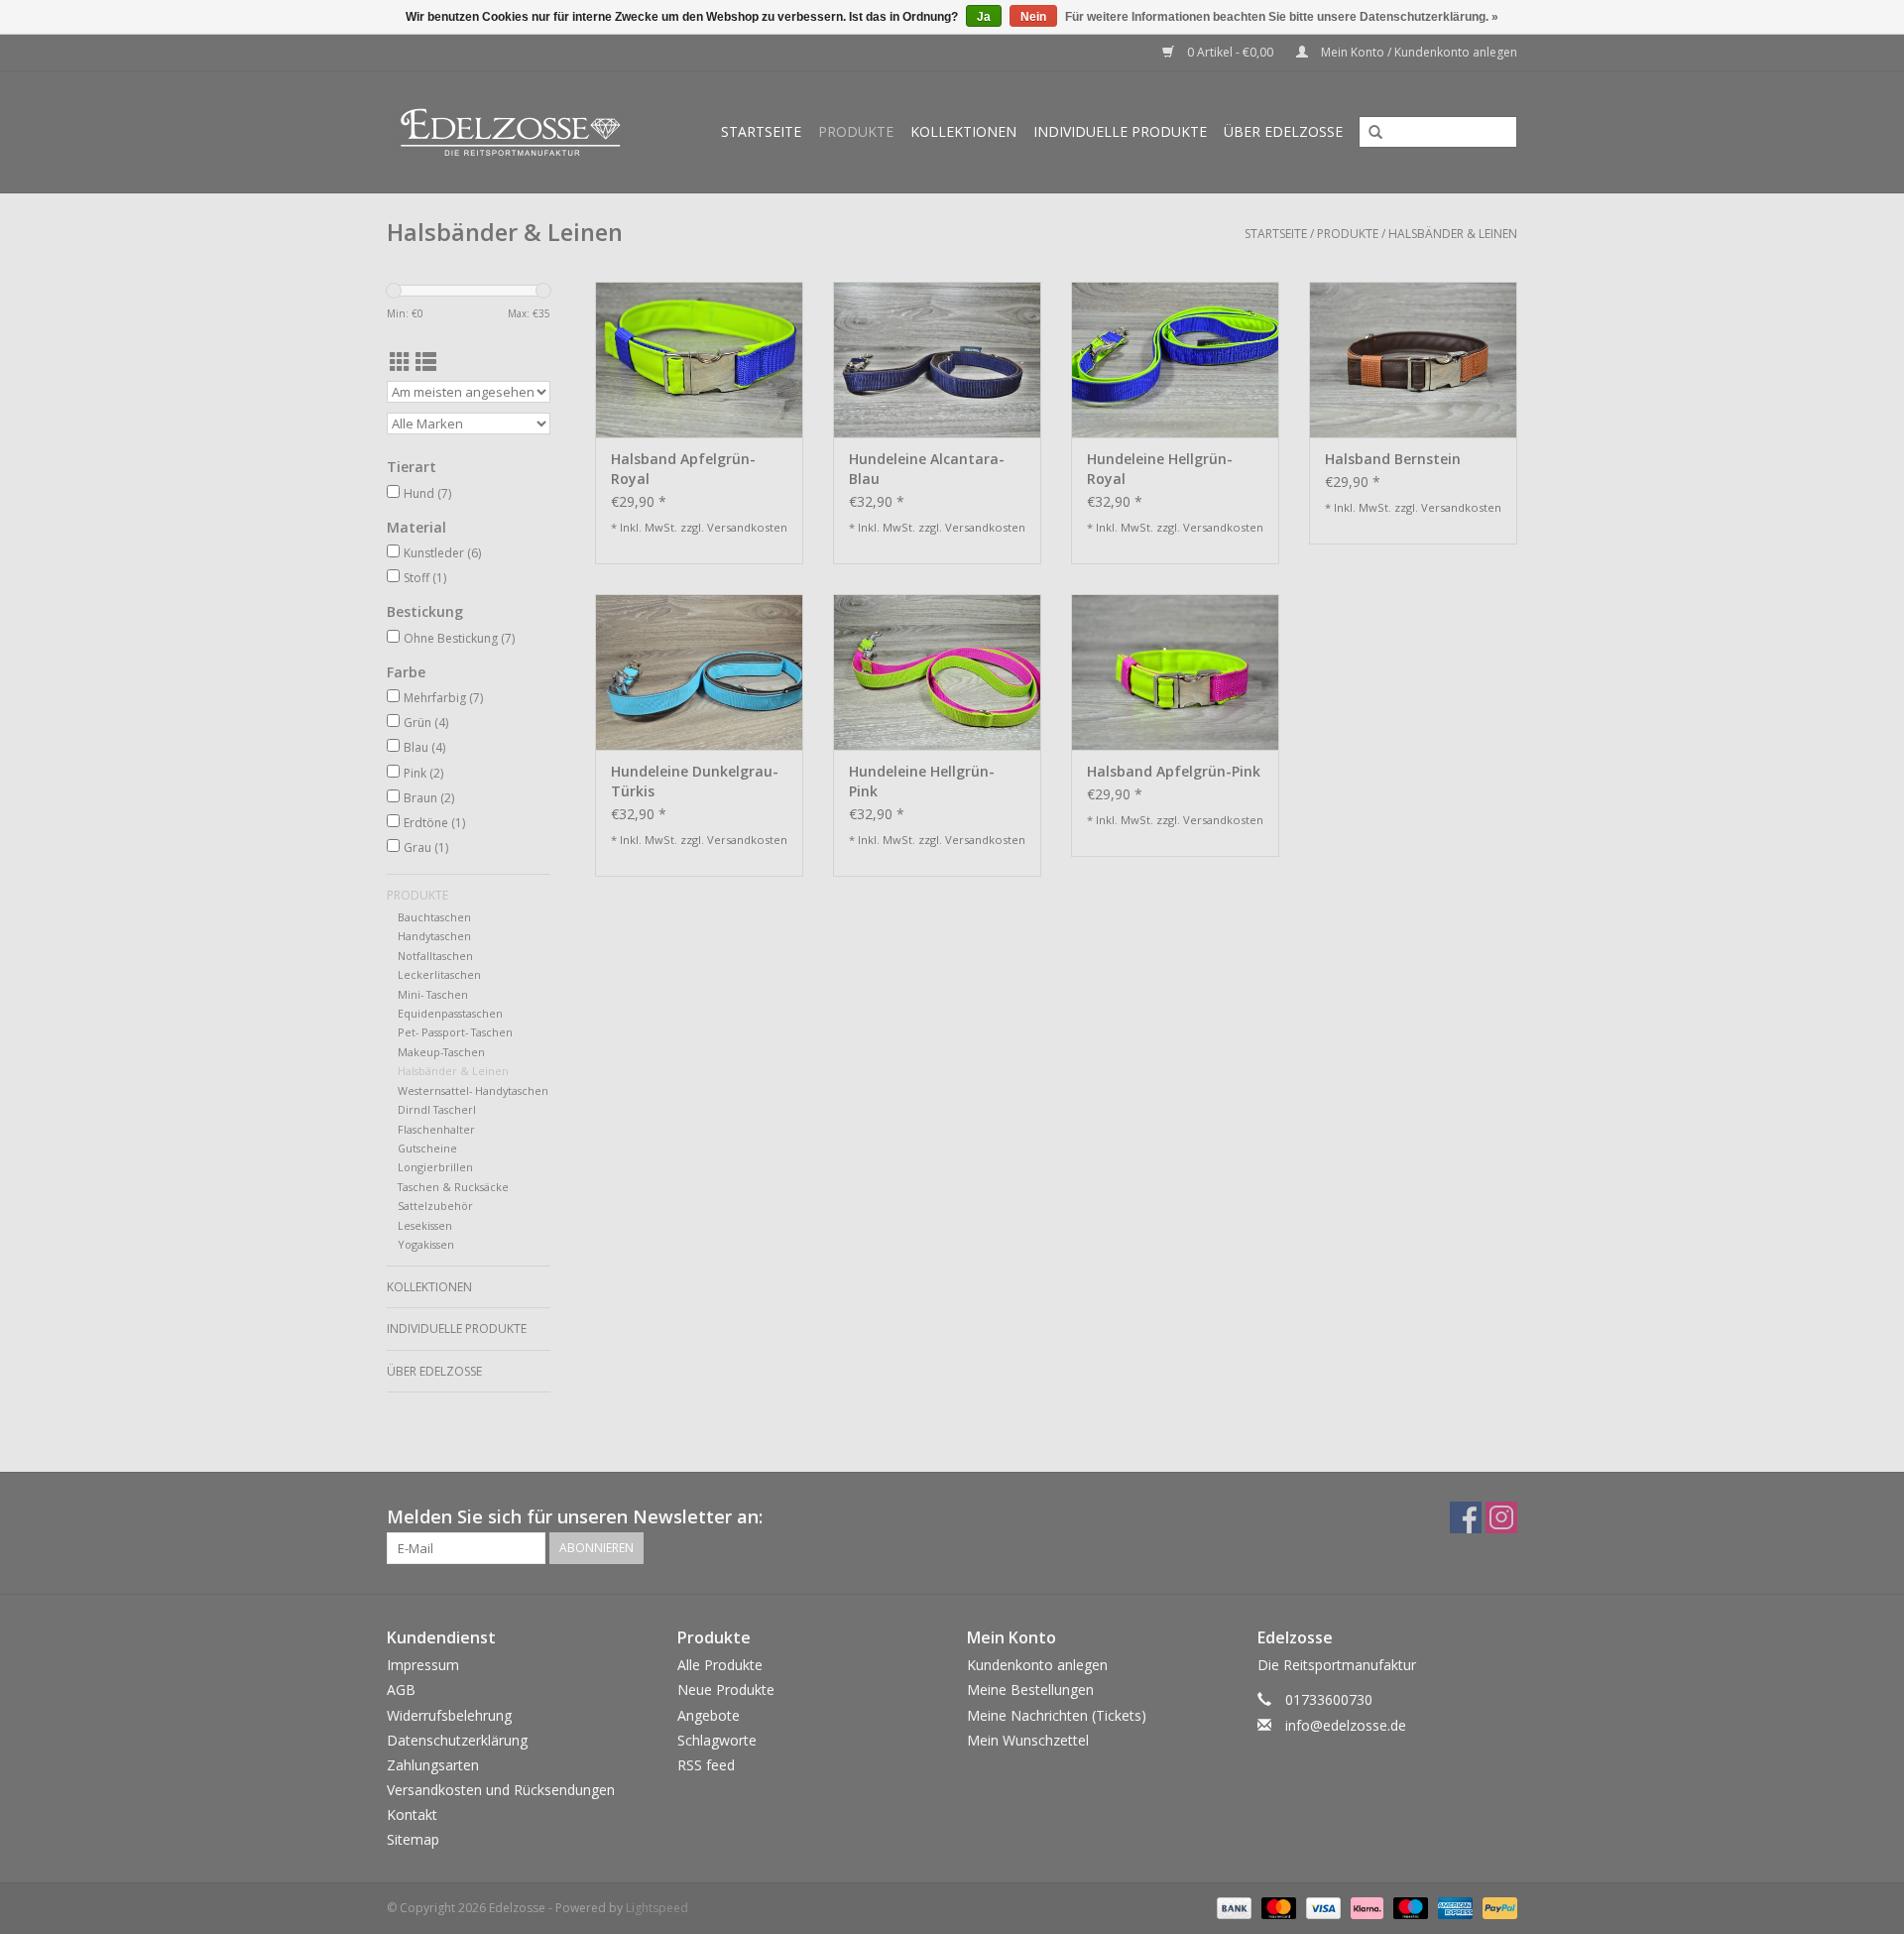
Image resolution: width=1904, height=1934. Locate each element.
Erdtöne (434, 823)
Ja (984, 17)
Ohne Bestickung (459, 638)
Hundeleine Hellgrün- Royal (1160, 469)
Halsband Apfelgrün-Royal (683, 469)
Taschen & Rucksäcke (453, 1187)
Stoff (425, 578)
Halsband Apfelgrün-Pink (1174, 771)
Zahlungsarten (433, 1765)
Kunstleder (442, 553)
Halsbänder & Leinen (1453, 234)
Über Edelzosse (1283, 131)
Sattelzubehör (435, 1206)
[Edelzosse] (518, 132)
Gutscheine (427, 1148)
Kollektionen (963, 131)
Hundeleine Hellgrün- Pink (922, 781)
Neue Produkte (726, 1690)
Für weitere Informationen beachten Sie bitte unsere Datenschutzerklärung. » (1282, 17)
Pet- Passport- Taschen (455, 1032)
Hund (427, 493)
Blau (424, 747)
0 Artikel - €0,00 (1230, 52)
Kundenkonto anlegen (1037, 1665)
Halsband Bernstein (1393, 459)
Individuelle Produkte (1120, 131)
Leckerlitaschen (439, 974)
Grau (426, 847)
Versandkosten (747, 527)
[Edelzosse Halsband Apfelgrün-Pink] (1175, 672)
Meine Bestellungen (1030, 1690)
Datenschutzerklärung (457, 1740)
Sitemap (413, 1839)
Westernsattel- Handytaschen (473, 1090)
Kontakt (412, 1814)
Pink (423, 773)
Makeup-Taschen (441, 1052)
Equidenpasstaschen (450, 1013)
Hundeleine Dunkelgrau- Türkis (695, 781)
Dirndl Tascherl (437, 1109)
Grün (426, 723)
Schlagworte (717, 1740)
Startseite (761, 131)
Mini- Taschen (433, 994)
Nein (1033, 17)
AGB (401, 1690)
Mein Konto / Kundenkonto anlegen (1418, 52)
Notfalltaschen (435, 956)
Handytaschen (434, 936)
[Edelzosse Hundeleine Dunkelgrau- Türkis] (699, 672)
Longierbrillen (435, 1167)
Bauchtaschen (434, 917)
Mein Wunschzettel (1028, 1740)
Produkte (856, 131)
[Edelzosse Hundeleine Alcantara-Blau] (937, 360)
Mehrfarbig (443, 698)
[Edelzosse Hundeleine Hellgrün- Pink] (937, 672)
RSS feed (706, 1765)
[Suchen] (1368, 133)
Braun (429, 798)
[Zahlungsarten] (1232, 1907)
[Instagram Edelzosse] (1501, 1517)
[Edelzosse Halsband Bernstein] (1413, 360)
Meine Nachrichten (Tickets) (1057, 1715)
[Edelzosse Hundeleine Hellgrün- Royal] (1175, 360)
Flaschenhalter (436, 1129)
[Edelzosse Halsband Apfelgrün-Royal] (699, 360)
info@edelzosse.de (1346, 1725)
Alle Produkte (720, 1665)
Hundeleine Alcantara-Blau (927, 469)
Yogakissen (426, 1244)
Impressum (423, 1665)
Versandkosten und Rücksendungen (501, 1790)
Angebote (709, 1715)
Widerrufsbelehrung (449, 1715)
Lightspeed (657, 1908)
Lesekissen (425, 1225)
